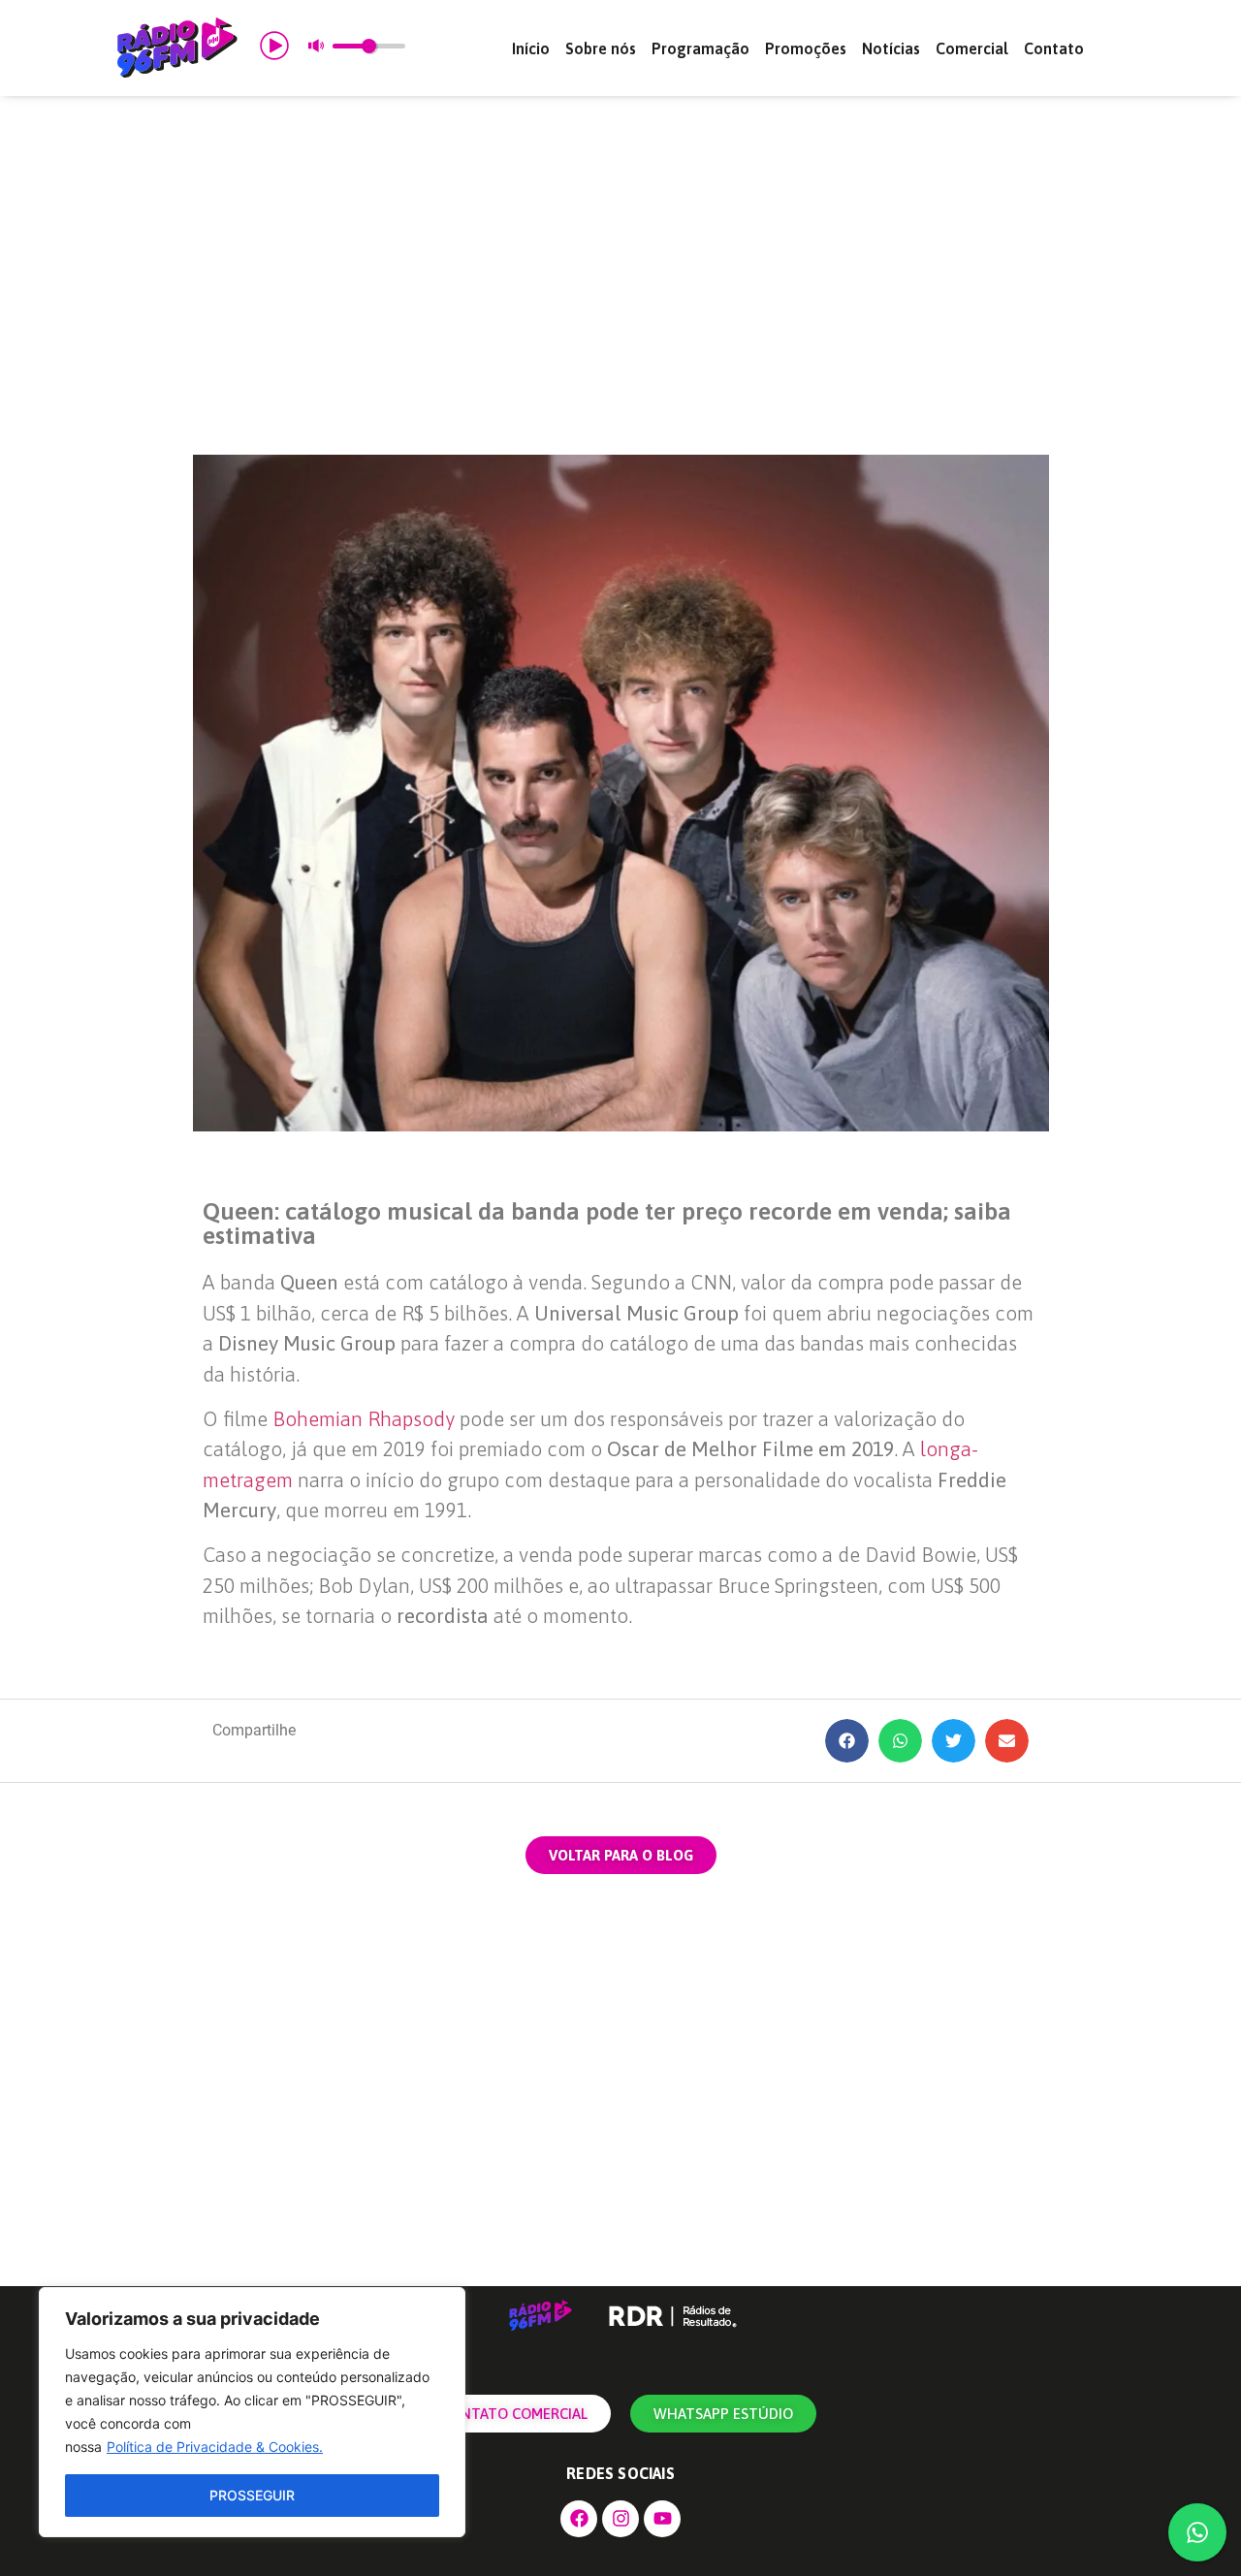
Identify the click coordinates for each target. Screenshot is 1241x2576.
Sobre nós (601, 48)
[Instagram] (620, 2519)
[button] (847, 1741)
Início (531, 48)
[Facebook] (579, 2519)
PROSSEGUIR (252, 2495)
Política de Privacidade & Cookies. (215, 2447)
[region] (252, 2412)
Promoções (806, 48)
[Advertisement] (620, 275)
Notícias (891, 48)
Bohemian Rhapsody (364, 1418)
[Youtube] (662, 2519)
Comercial (972, 48)
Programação (700, 48)
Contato (1054, 48)
